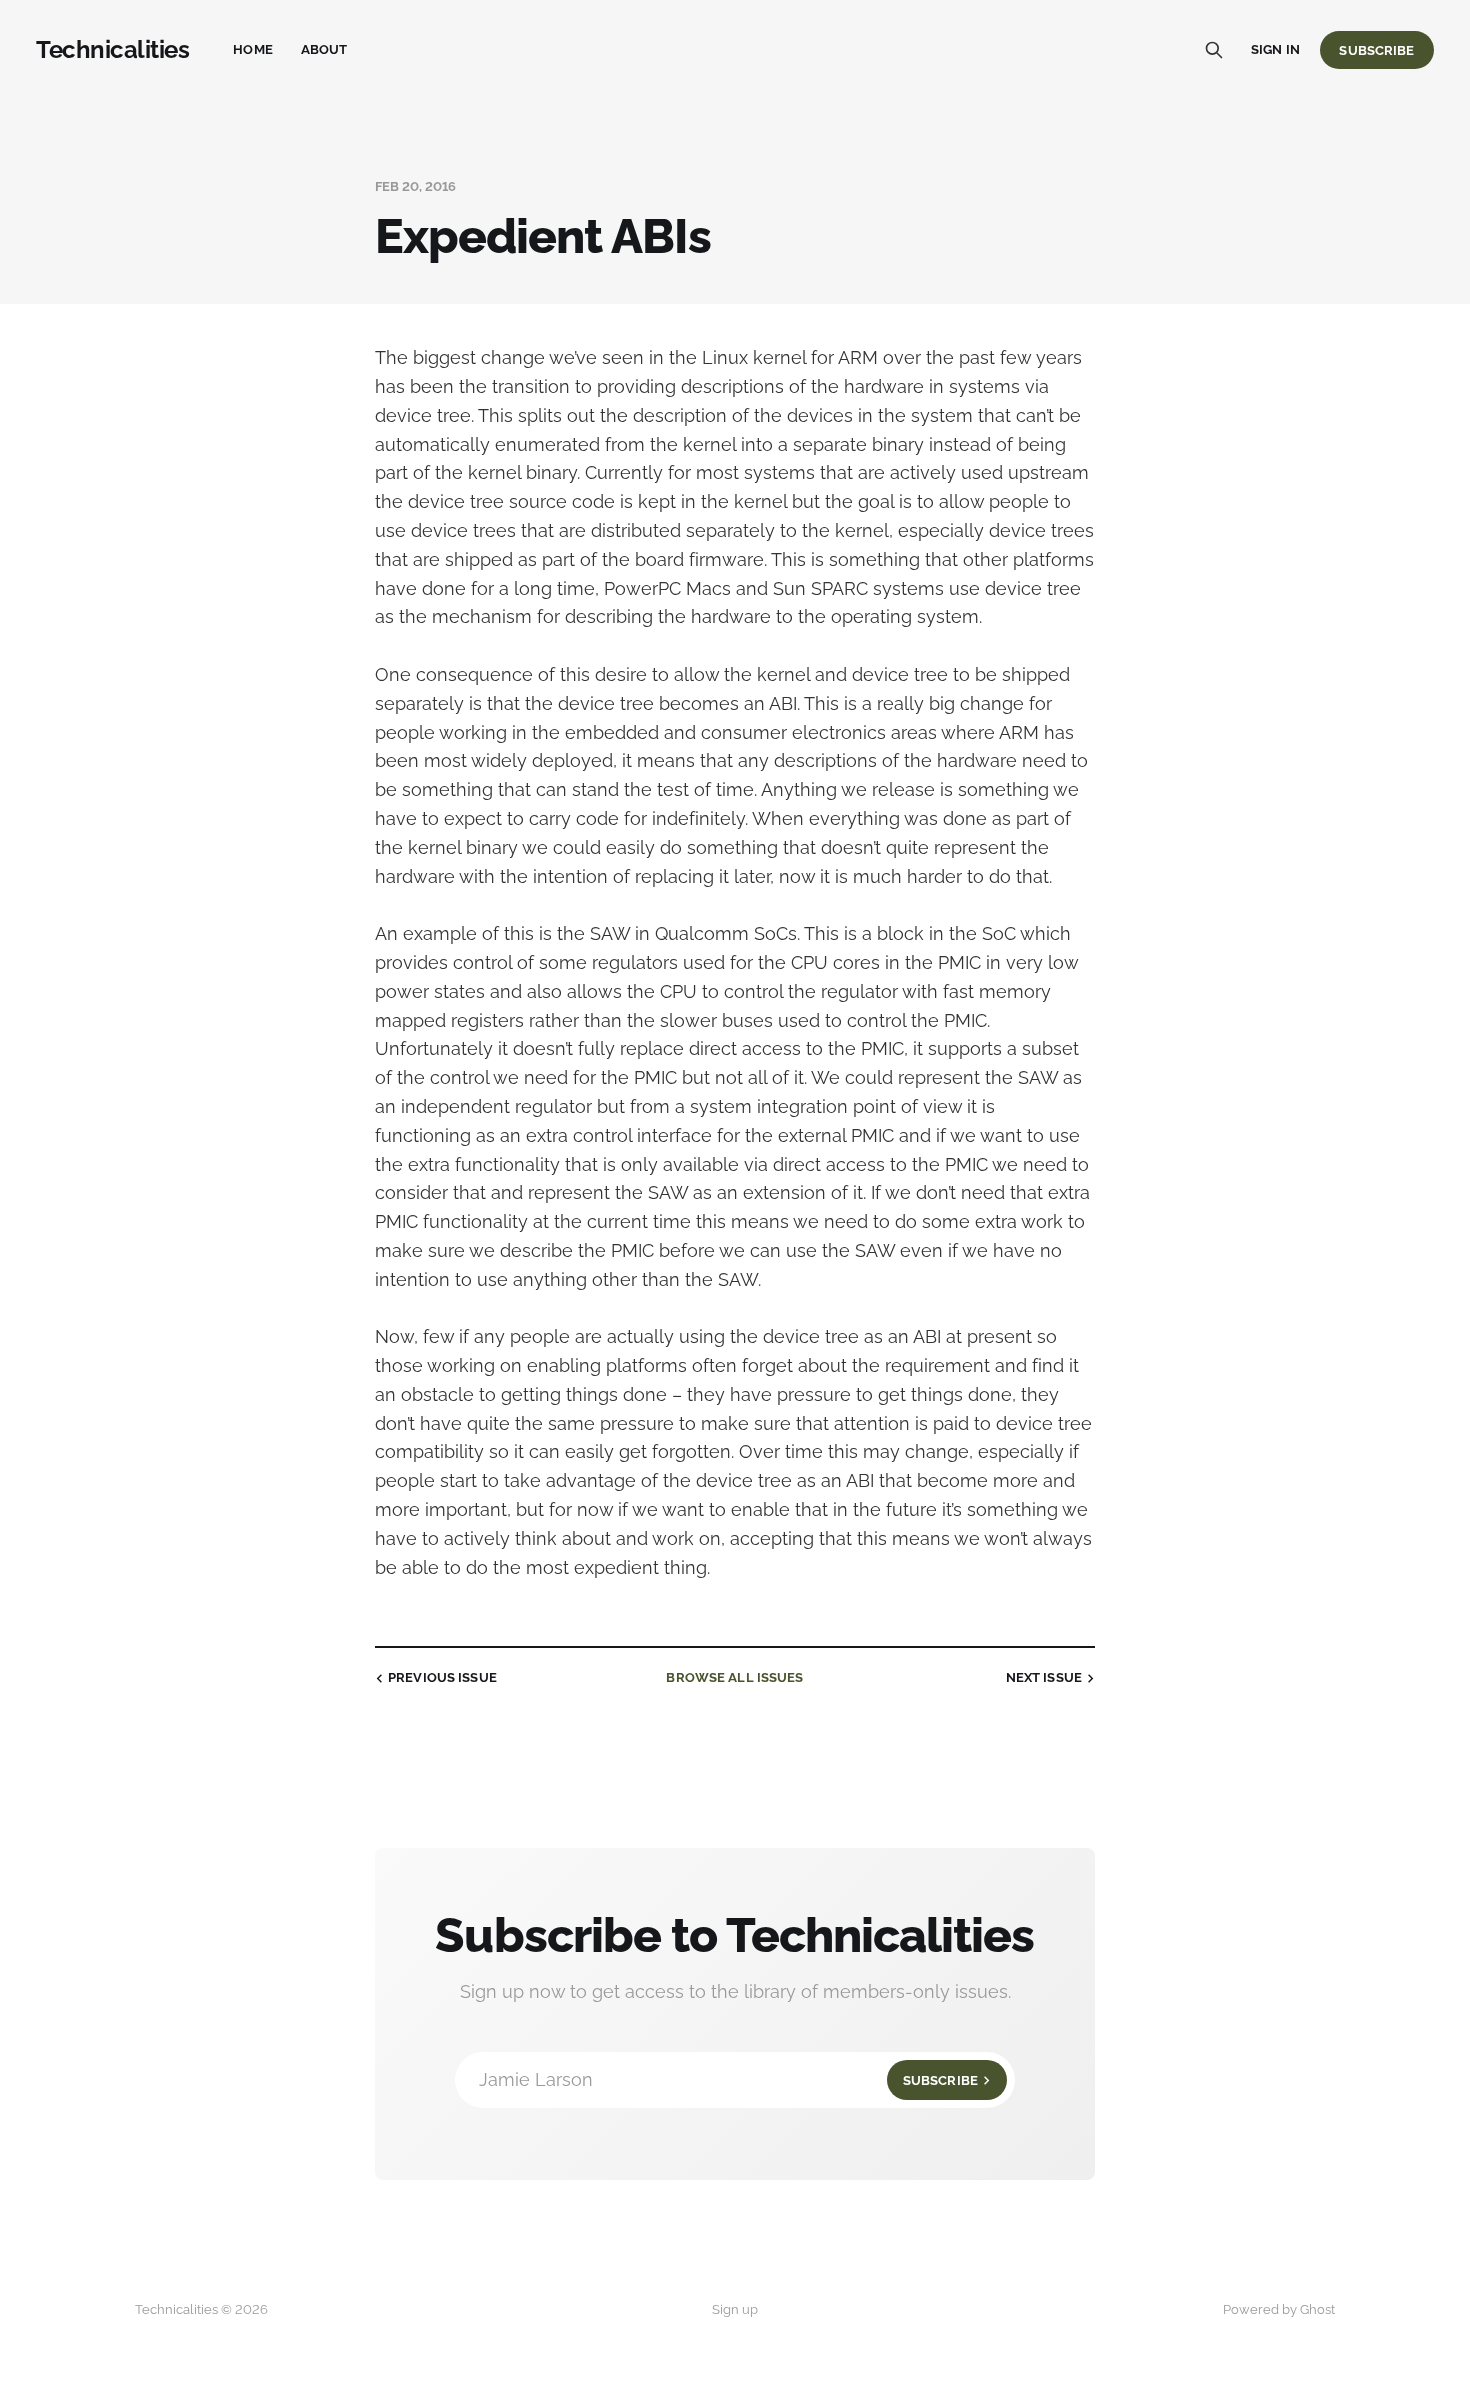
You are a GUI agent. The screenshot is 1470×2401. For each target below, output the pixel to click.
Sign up (735, 2309)
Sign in (1275, 49)
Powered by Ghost (1279, 2309)
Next (1044, 1677)
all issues (734, 1677)
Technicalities (112, 50)
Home (253, 49)
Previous (442, 1677)
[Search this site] (1214, 50)
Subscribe (1376, 50)
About (324, 49)
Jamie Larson (728, 2079)
